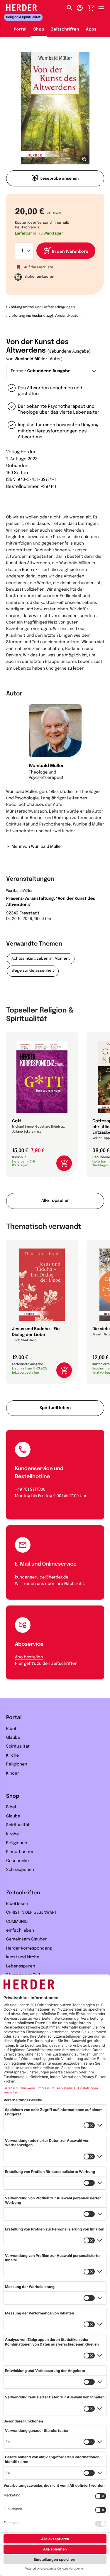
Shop (39, 30)
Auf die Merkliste (39, 267)
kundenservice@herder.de (42, 1578)
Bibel (11, 1729)
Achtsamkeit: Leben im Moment (41, 959)
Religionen (17, 1765)
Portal (20, 30)
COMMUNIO (17, 1922)
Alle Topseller (55, 1201)
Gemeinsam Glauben (27, 1940)
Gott (17, 1121)
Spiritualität (18, 1747)
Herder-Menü (104, 7)
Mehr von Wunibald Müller (37, 847)
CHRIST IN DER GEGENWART (31, 1913)
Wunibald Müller (31, 359)
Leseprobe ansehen (60, 179)
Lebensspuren (21, 1967)
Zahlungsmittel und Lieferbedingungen (42, 307)
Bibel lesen (17, 1904)
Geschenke (17, 1861)
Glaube (13, 1738)
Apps (91, 30)
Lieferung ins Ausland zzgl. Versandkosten (45, 316)
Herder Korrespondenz (29, 1949)
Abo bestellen (29, 1657)
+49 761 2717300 (30, 1490)
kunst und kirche (23, 1957)
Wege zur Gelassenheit (33, 971)
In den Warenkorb (70, 252)
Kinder (13, 1774)
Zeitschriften (65, 30)
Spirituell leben (55, 1408)
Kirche (13, 1756)
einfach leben (20, 1931)
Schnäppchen (20, 1870)
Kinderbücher (20, 1852)
